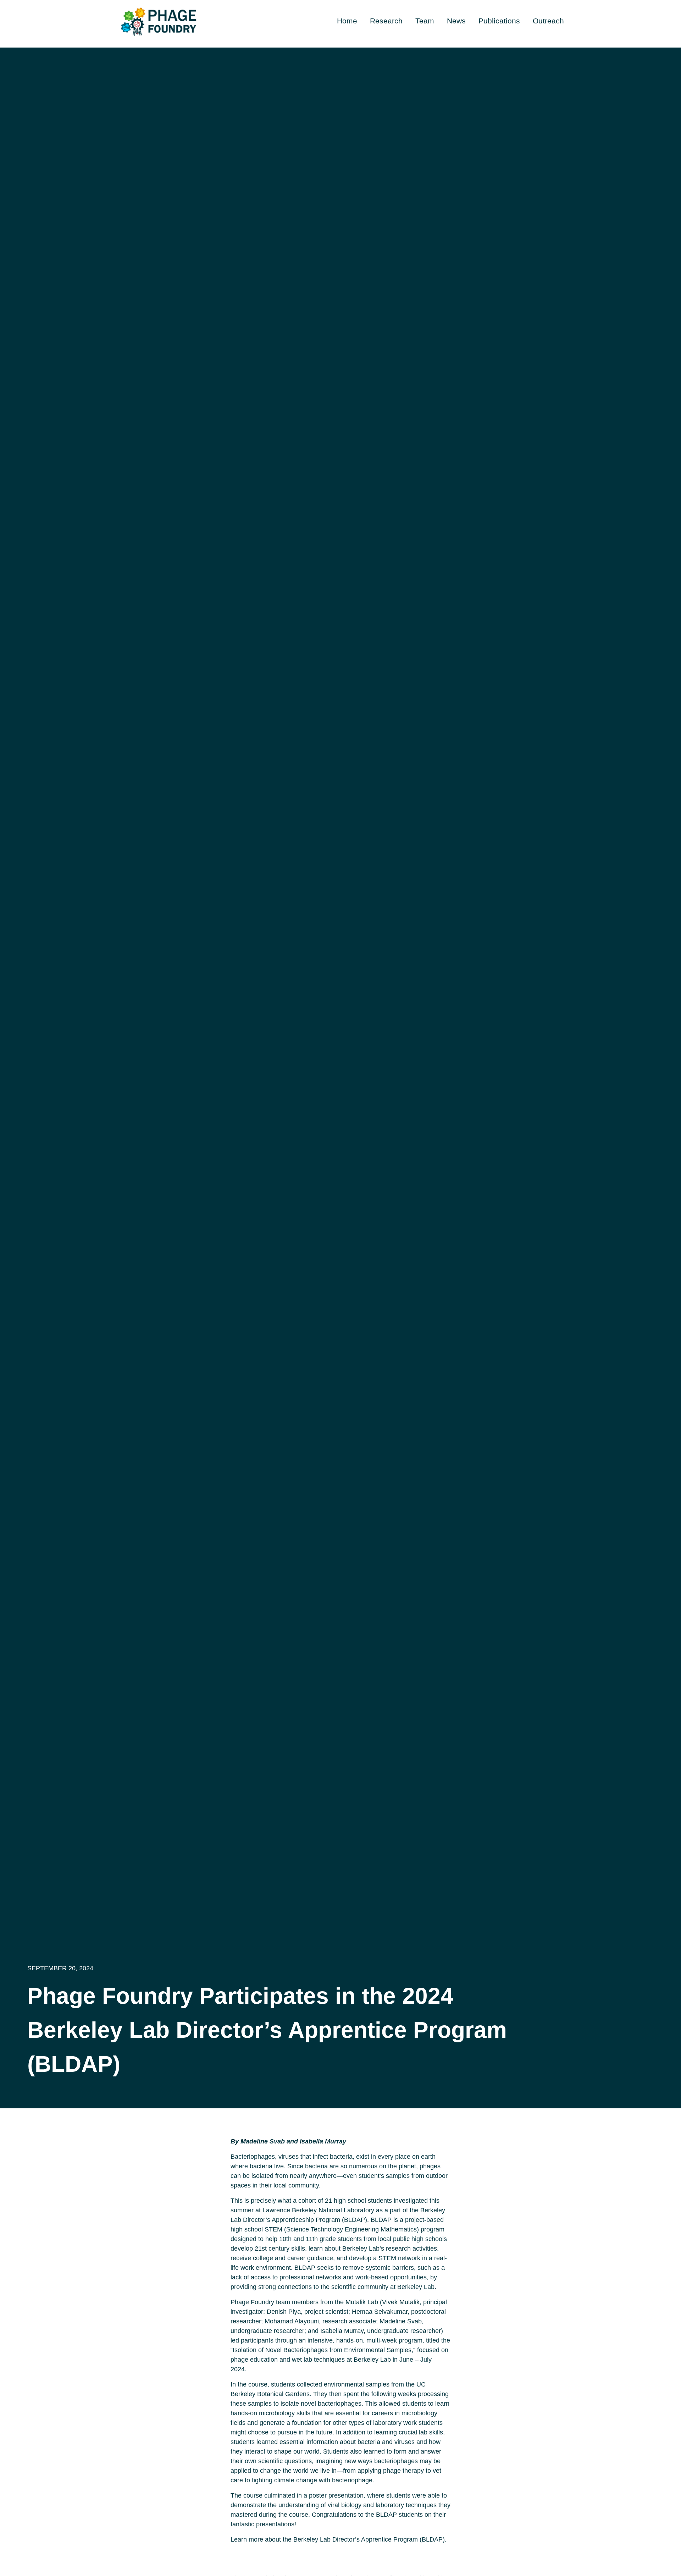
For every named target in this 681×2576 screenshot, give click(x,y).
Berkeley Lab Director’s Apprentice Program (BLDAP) (369, 2539)
